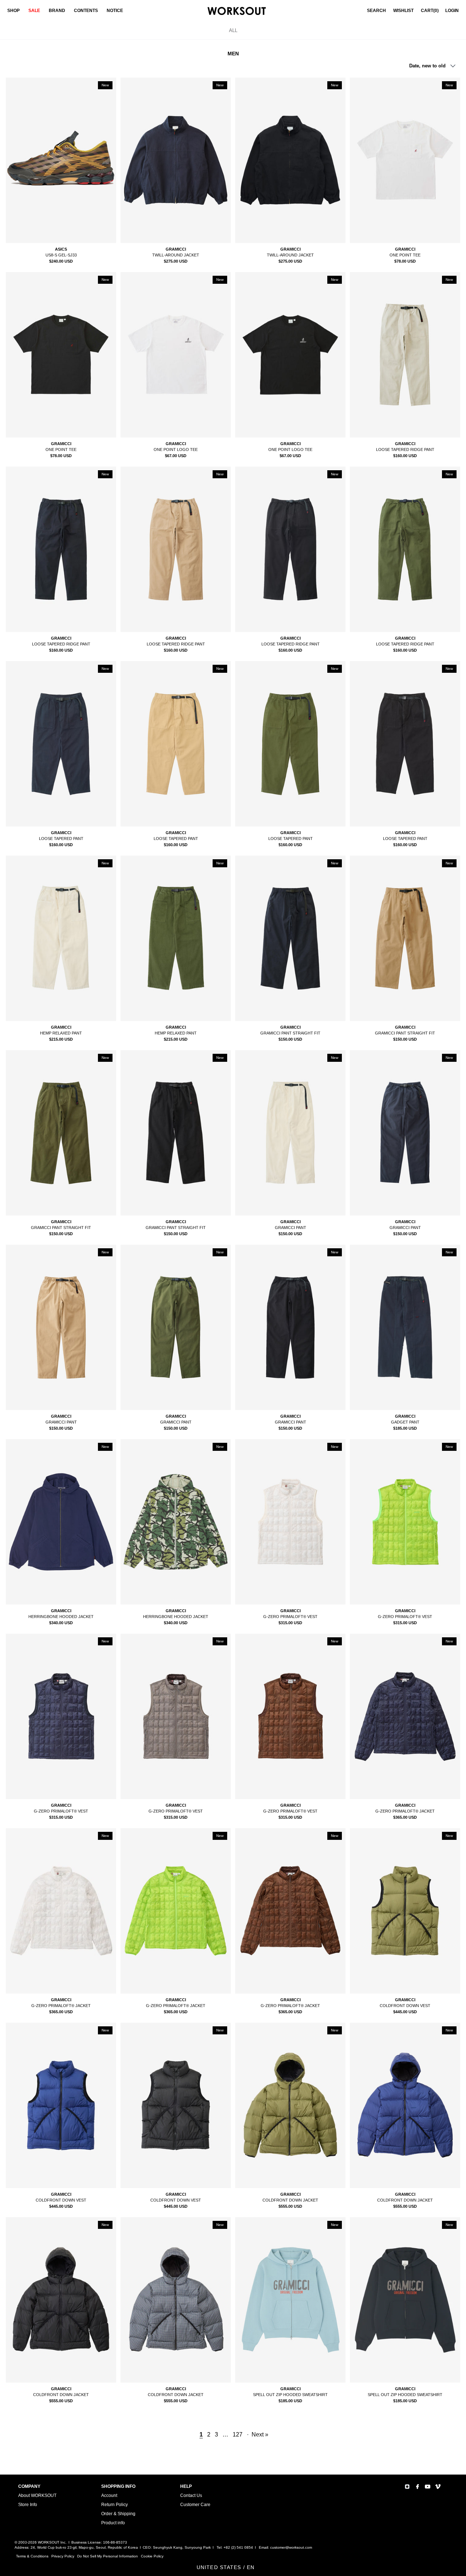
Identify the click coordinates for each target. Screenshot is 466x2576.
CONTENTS (86, 11)
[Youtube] (428, 2487)
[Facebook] (417, 2487)
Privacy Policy (63, 2556)
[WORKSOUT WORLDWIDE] (237, 11)
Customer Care (195, 2505)
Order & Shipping (118, 2514)
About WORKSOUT (37, 2495)
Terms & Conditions (32, 2556)
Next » (260, 2434)
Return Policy (114, 2505)
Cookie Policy (152, 2556)
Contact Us (191, 2495)
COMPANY (29, 2486)
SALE (34, 11)
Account (109, 2495)
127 (238, 2434)
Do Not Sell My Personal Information (108, 2556)
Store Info (28, 2505)
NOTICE (115, 11)
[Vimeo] (438, 2487)
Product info (113, 2523)
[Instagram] (407, 2487)
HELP (186, 2486)
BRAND (57, 11)
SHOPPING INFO (118, 2486)
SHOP (13, 11)
